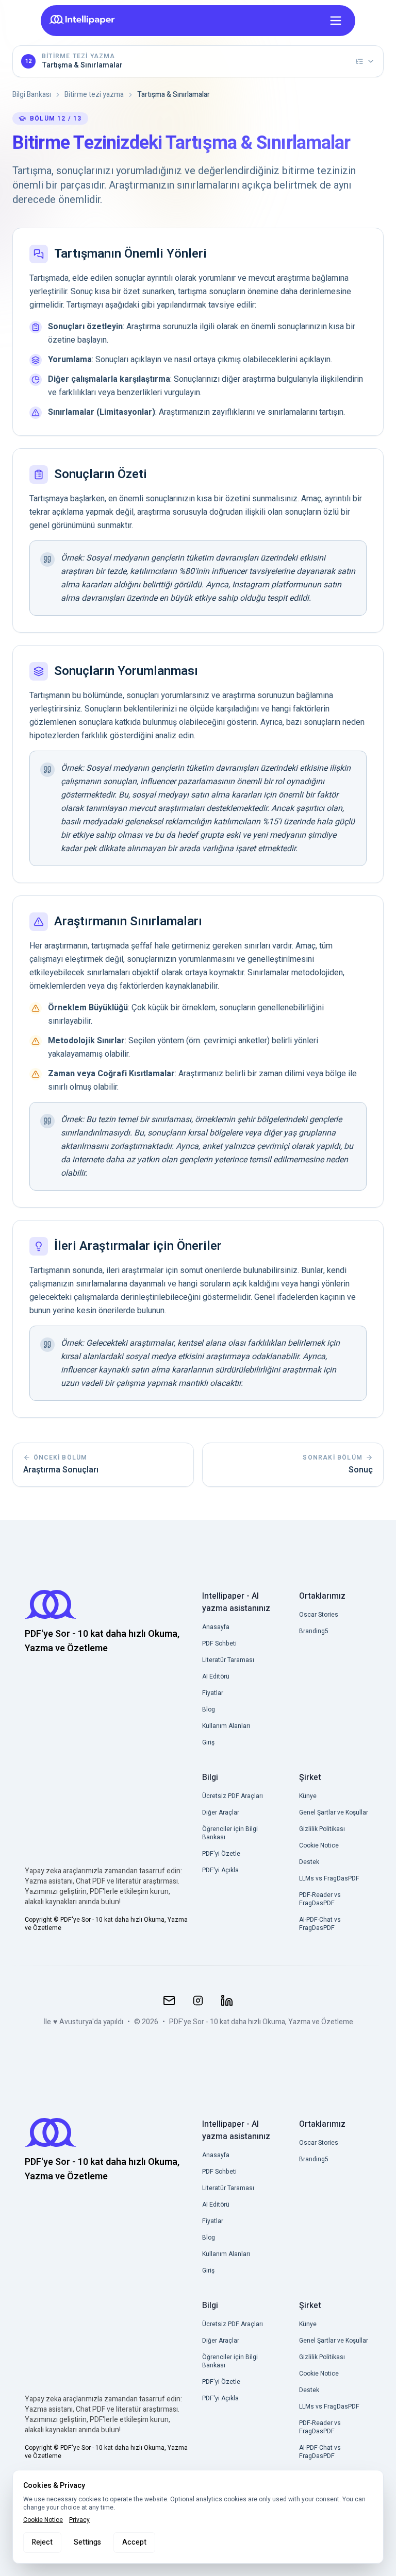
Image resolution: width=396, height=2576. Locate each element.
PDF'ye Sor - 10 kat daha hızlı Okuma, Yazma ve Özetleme (261, 2022)
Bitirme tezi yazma (94, 95)
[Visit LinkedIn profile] (227, 2001)
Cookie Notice (43, 2520)
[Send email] (169, 2001)
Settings (87, 2542)
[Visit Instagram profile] (198, 2001)
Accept (134, 2542)
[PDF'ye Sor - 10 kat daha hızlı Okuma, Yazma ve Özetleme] (85, 20)
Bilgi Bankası (32, 95)
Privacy (79, 2520)
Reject (42, 2542)
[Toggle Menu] (336, 21)
